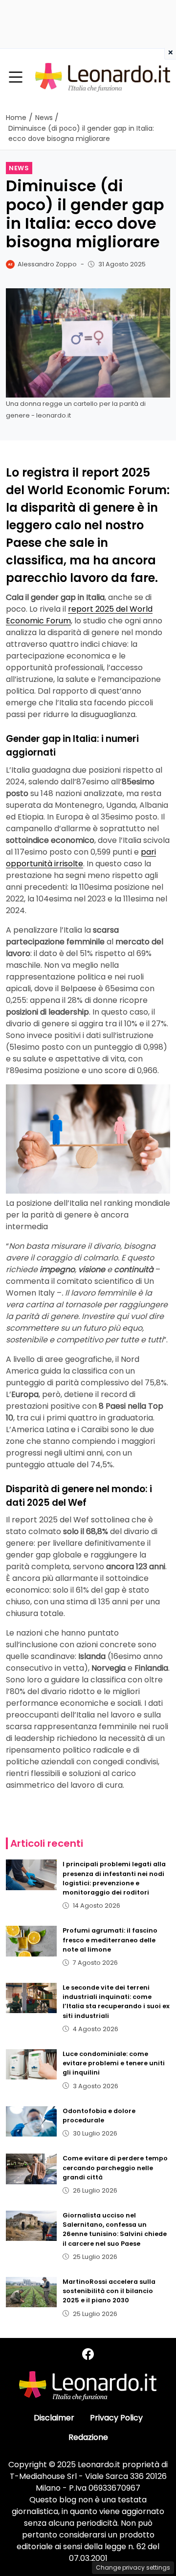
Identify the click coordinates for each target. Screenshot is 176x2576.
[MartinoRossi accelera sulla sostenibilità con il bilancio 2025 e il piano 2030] (31, 2292)
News (19, 168)
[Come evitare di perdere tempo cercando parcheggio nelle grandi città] (31, 2169)
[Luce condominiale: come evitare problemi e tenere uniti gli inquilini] (31, 2064)
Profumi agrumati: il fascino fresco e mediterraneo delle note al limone (110, 1940)
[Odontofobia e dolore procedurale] (31, 2121)
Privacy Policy (116, 2418)
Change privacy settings (133, 2567)
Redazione (88, 2437)
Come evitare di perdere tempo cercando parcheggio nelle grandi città (115, 2167)
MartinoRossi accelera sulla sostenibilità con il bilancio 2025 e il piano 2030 (109, 2291)
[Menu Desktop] (16, 78)
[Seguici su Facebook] (88, 2354)
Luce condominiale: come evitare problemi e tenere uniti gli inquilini (114, 2063)
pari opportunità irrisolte (81, 858)
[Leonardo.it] (103, 77)
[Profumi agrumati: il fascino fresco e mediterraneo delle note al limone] (31, 1941)
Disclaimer (54, 2418)
